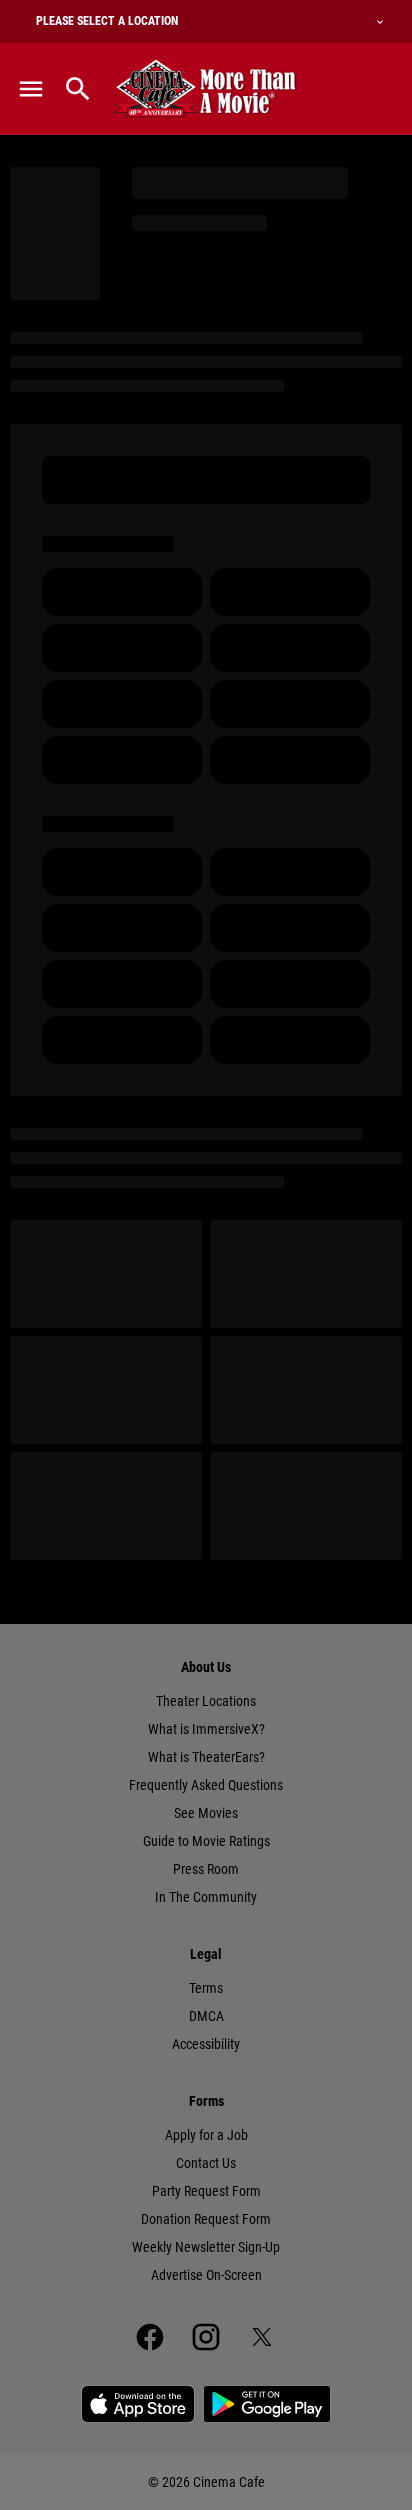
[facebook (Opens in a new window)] (150, 2337)
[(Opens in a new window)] (138, 2404)
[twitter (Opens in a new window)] (262, 2337)
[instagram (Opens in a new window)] (206, 2337)
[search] (78, 89)
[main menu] (31, 89)
